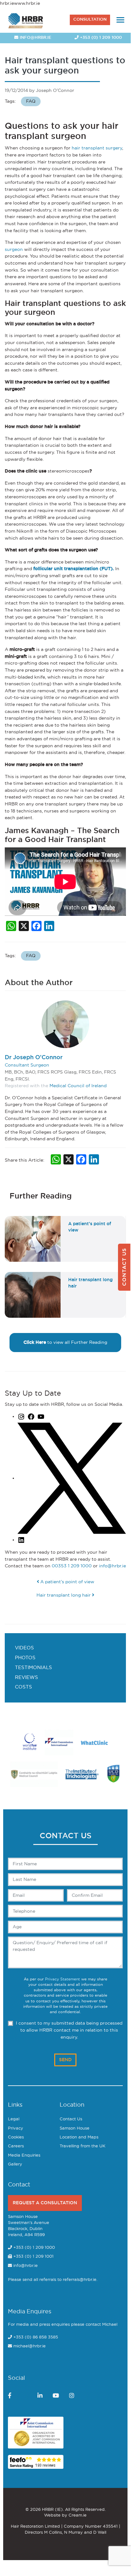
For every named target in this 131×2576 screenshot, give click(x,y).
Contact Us (71, 2119)
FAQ (31, 101)
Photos (25, 1658)
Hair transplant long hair (64, 1595)
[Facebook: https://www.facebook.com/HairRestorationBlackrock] (31, 1416)
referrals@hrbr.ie (80, 2280)
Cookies (16, 2137)
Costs (23, 1687)
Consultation (90, 20)
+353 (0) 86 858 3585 (36, 2337)
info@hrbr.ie (35, 38)
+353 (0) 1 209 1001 (33, 2257)
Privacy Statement (62, 1979)
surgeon (14, 249)
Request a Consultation (45, 2203)
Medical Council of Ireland (78, 1086)
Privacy (16, 2128)
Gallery (15, 2164)
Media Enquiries (24, 2155)
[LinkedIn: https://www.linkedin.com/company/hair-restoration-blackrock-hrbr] (21, 1540)
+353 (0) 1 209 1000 (100, 38)
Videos (24, 1648)
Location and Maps (79, 2137)
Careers (16, 2146)
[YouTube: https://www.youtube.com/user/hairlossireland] (41, 1416)
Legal (14, 2119)
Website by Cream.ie (65, 2515)
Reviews (26, 1678)
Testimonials (33, 1668)
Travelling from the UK (82, 2146)
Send (65, 2060)
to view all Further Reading (65, 1342)
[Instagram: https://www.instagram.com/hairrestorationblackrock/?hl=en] (21, 1416)
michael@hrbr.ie (29, 2346)
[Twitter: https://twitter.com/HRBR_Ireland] (72, 1478)
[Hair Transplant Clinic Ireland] (26, 20)
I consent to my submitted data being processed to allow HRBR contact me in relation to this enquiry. (69, 2030)
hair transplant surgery (97, 148)
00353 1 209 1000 (72, 1566)
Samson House (75, 2128)
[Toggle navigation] (120, 20)
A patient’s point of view (67, 1582)
